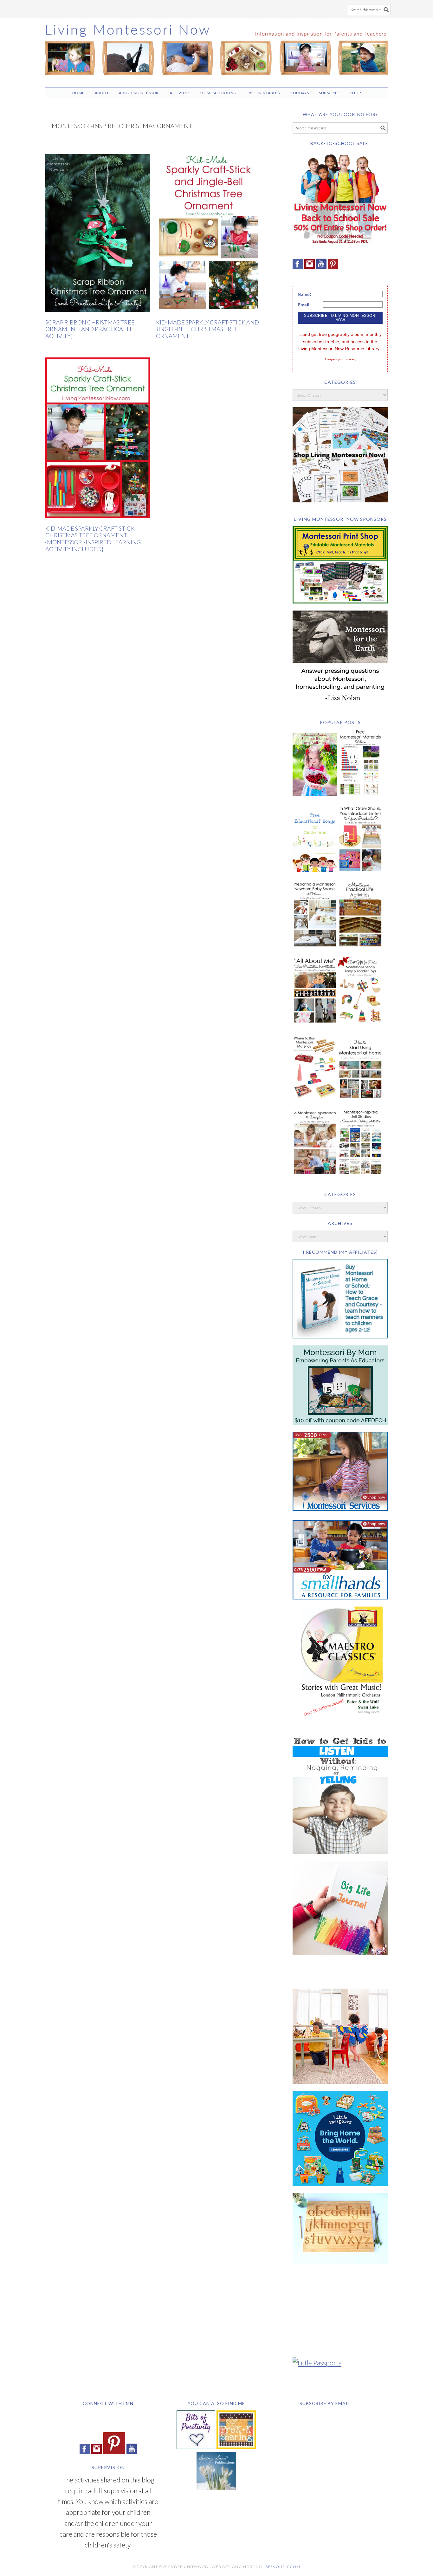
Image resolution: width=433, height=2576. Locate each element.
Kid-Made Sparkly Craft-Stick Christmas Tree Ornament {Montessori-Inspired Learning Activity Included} (93, 539)
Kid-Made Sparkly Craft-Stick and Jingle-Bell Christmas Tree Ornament (207, 329)
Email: (304, 305)
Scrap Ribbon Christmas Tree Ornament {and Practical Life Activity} (92, 329)
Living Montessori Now (217, 50)
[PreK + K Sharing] (236, 2446)
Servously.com (283, 2567)
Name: (304, 294)
